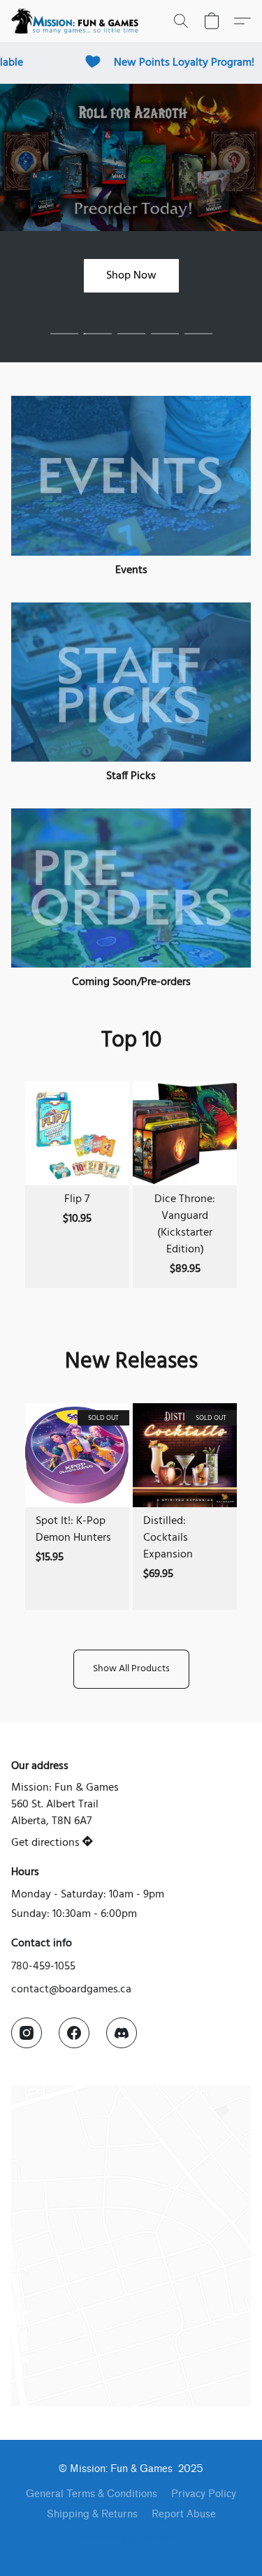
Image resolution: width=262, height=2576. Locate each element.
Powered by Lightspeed (131, 2539)
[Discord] (122, 2033)
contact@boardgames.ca (71, 1990)
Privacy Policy (204, 2494)
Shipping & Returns (92, 2514)
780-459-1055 (43, 1967)
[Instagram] (27, 2033)
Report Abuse (184, 2514)
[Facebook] (74, 2033)
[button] (78, 21)
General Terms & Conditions (92, 2494)
